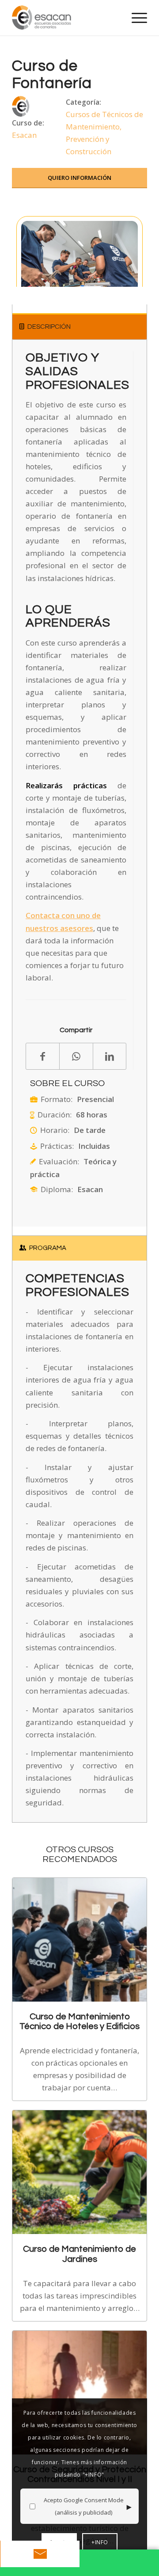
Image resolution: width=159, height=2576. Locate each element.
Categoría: (83, 102)
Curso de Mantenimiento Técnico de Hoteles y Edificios (79, 2021)
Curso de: (28, 123)
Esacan (24, 135)
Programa (48, 1248)
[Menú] (135, 18)
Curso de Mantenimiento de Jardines (79, 2254)
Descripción (49, 327)
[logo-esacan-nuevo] (66, 18)
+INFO (100, 2542)
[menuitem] (135, 18)
